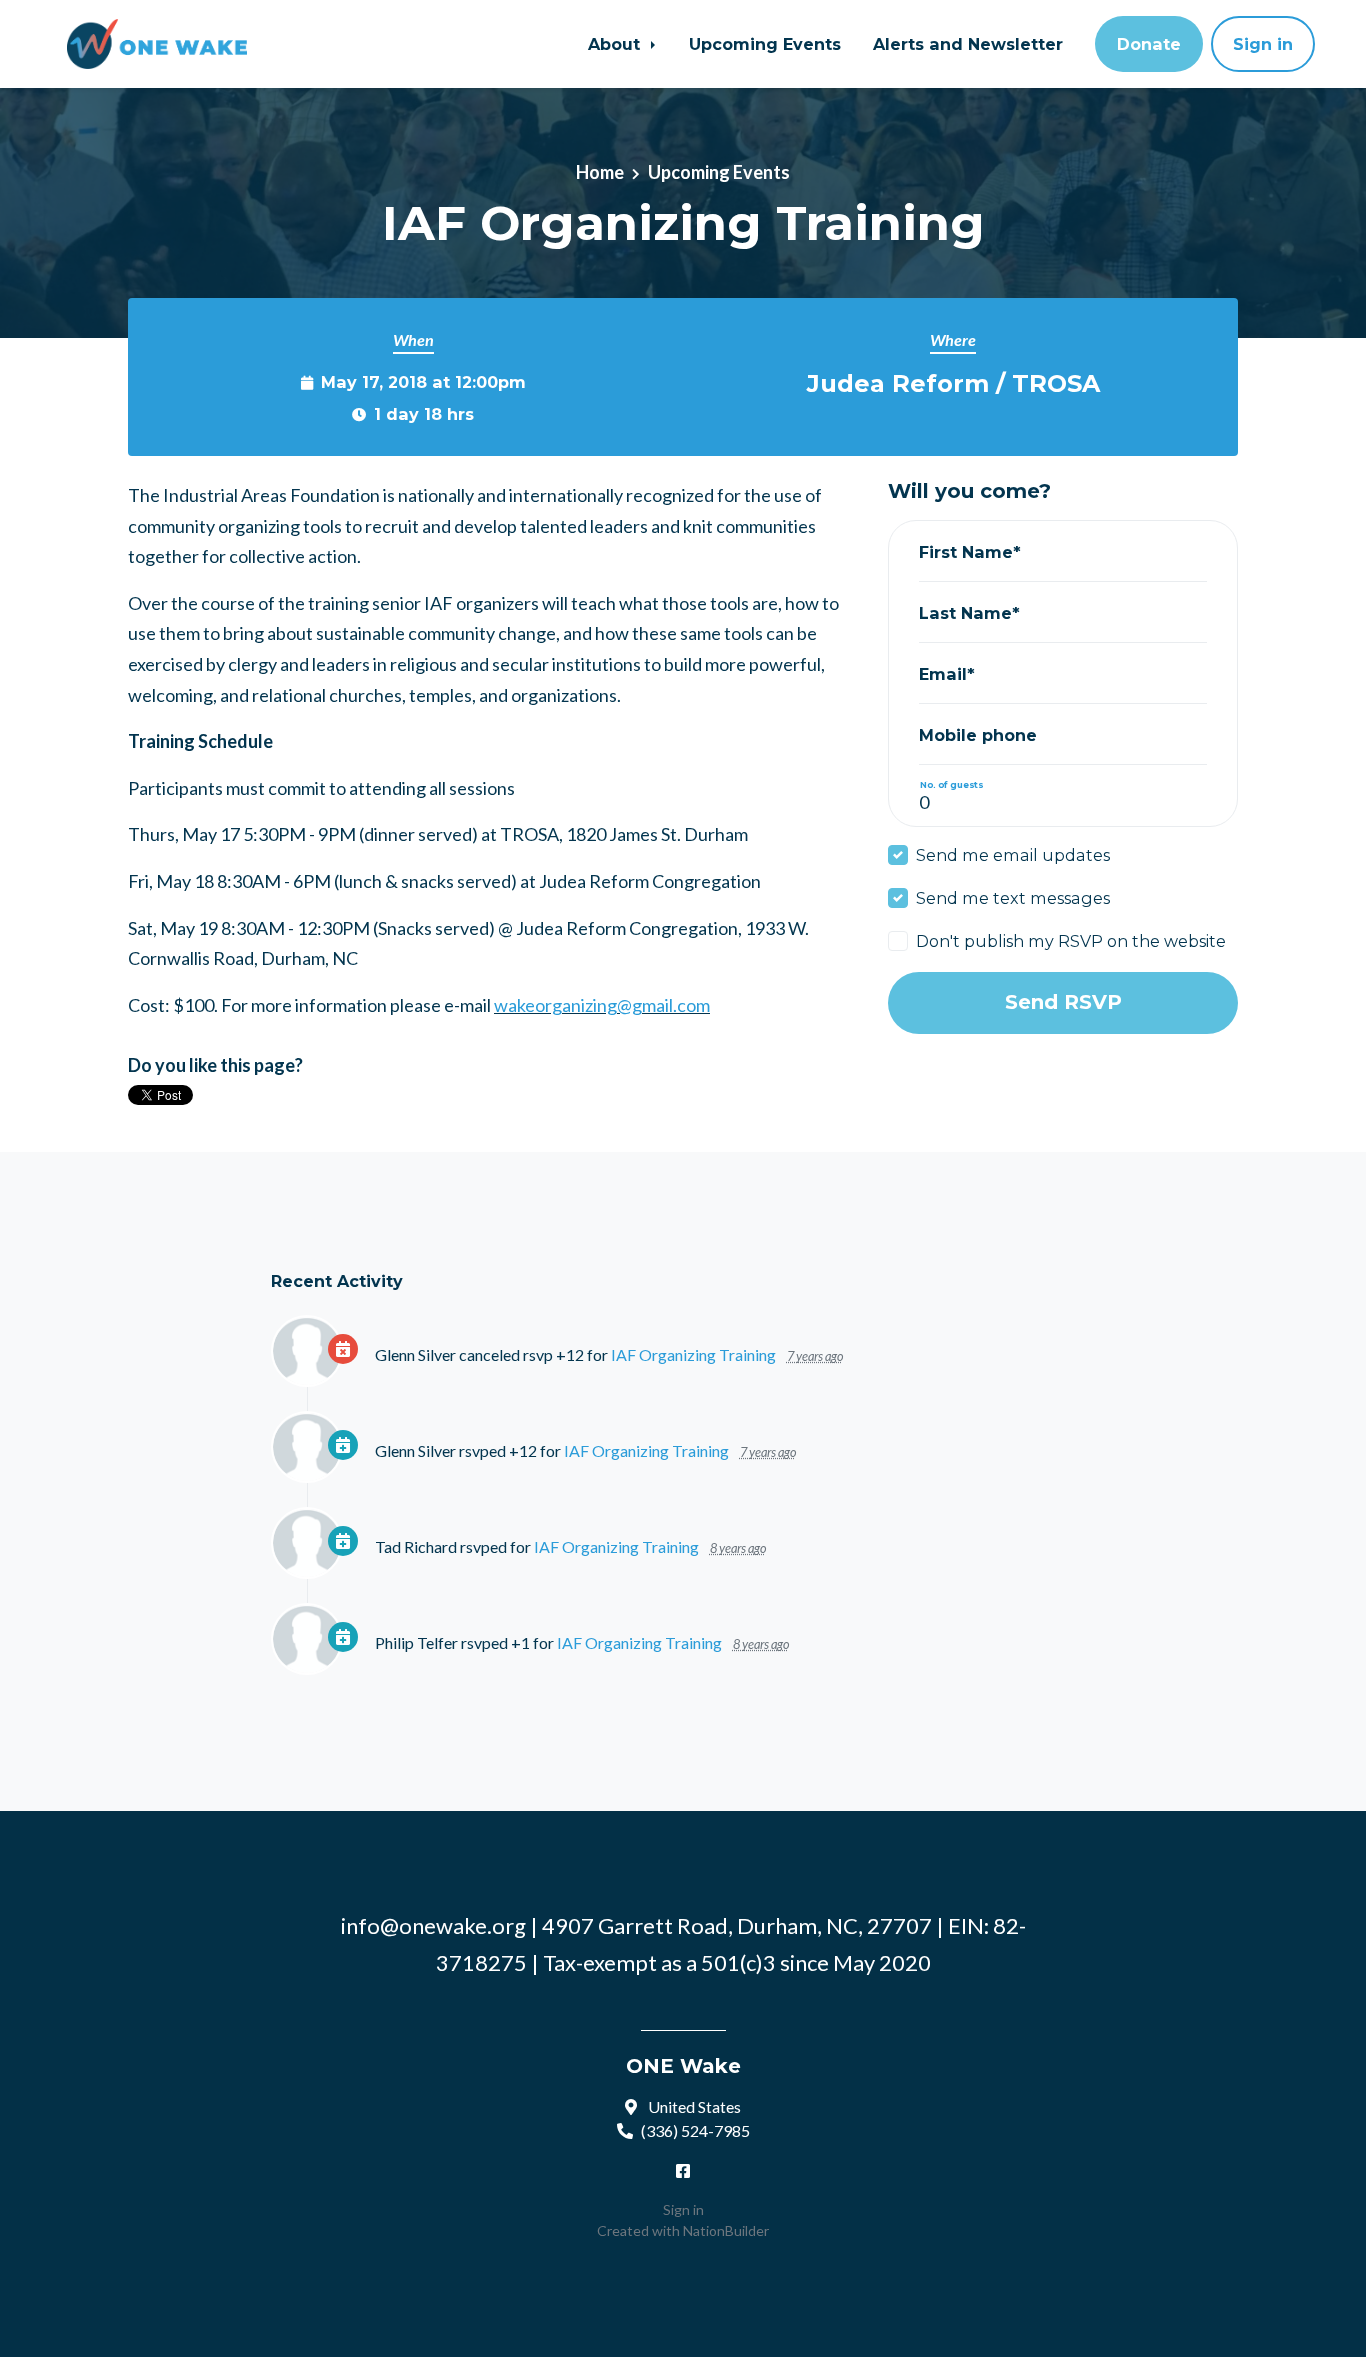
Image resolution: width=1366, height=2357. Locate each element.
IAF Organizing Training (693, 1354)
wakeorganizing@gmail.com (602, 1005)
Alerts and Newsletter (968, 44)
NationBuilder (726, 2230)
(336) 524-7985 (695, 2130)
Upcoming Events (765, 44)
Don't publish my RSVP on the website (1071, 941)
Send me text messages (1013, 898)
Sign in (1263, 44)
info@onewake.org (433, 1925)
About (616, 44)
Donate (1149, 44)
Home (600, 172)
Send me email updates (1013, 855)
